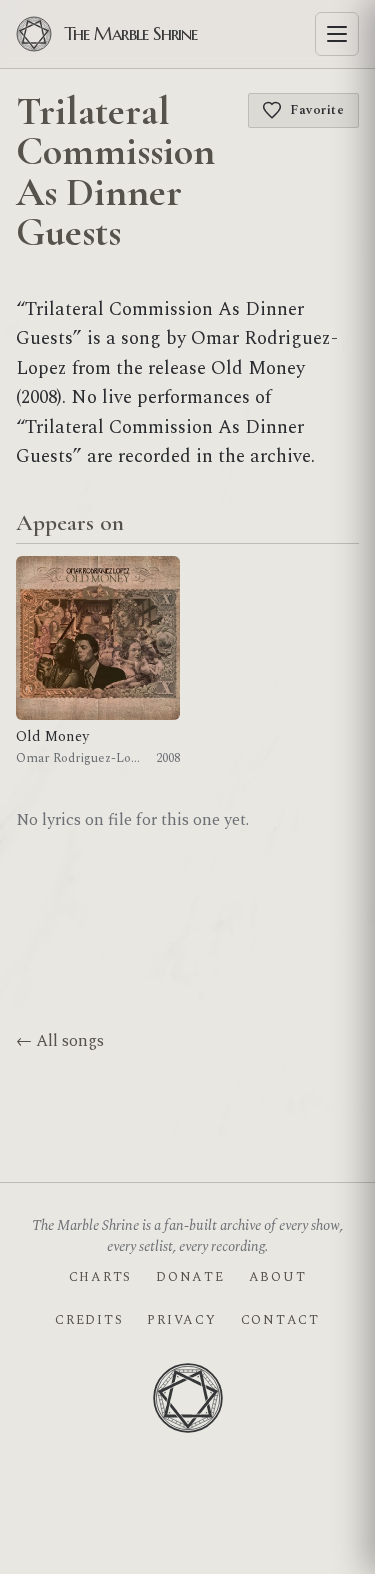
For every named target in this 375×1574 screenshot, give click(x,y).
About (278, 1277)
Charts (100, 1277)
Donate (190, 1277)
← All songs (60, 1041)
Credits (89, 1320)
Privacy (181, 1320)
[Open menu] (337, 34)
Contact (280, 1320)
